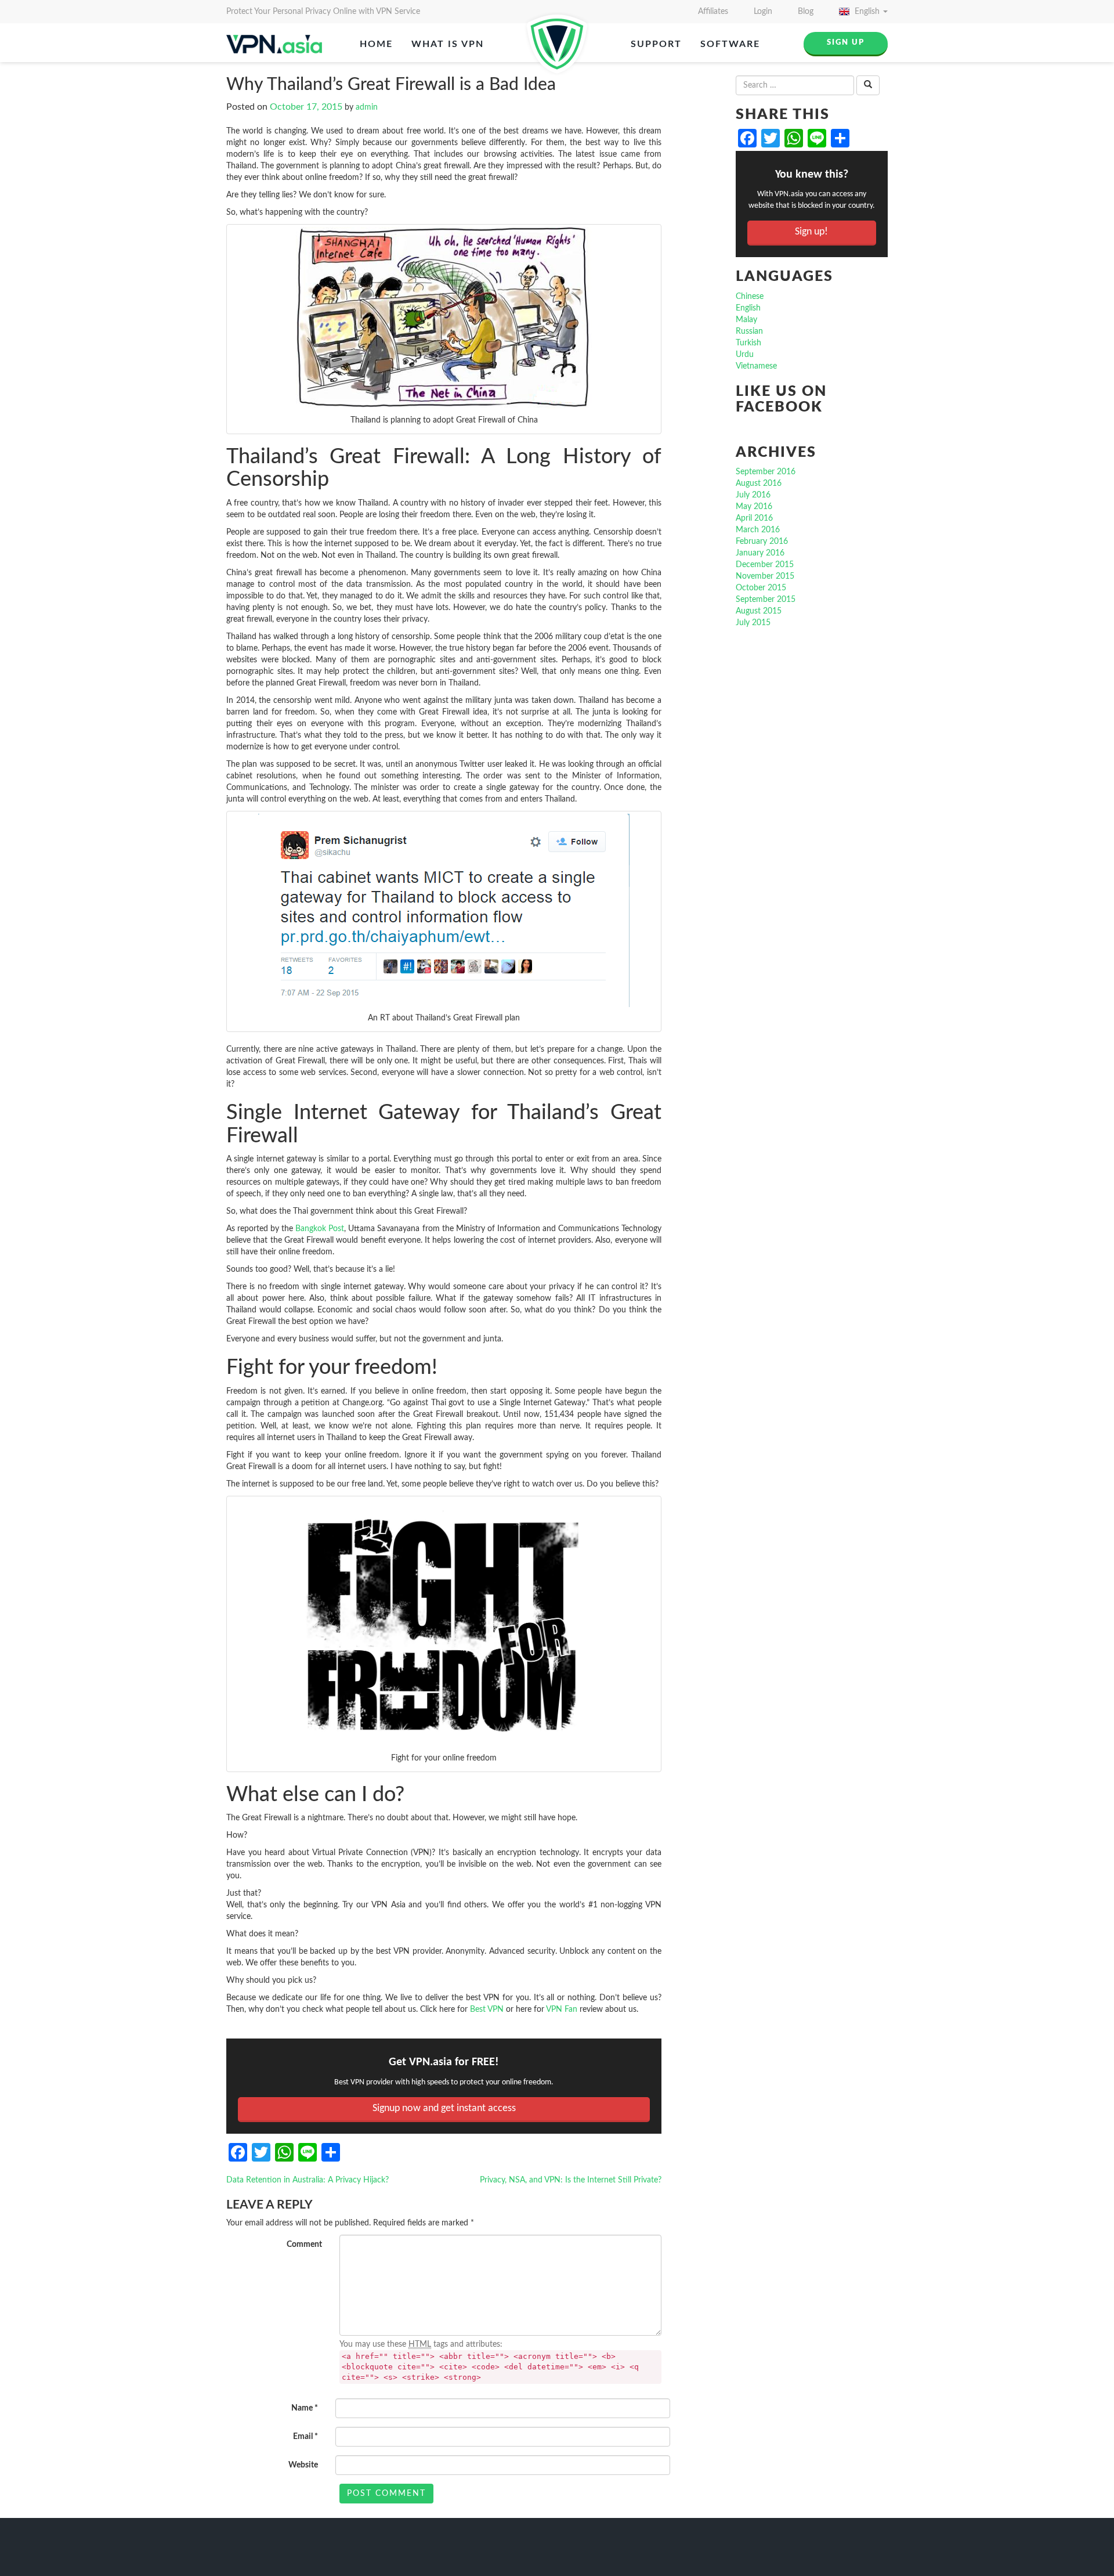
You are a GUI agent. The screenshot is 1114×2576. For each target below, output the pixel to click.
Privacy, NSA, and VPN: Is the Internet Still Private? (571, 2180)
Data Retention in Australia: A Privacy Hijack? (308, 2180)
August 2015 (759, 611)
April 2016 (754, 518)
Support (656, 44)
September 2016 (766, 472)
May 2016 (754, 507)
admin (367, 107)
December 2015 (765, 565)
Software (730, 44)
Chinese (750, 297)
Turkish (748, 343)
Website (303, 2465)
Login (763, 12)
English (867, 12)
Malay (746, 320)
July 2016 (753, 495)
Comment (304, 2245)
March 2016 (758, 530)
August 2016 (759, 484)
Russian (749, 331)
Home (376, 44)
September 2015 (766, 600)
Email (305, 2437)
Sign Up (846, 43)
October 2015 (761, 588)
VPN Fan (562, 2009)
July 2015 (753, 623)
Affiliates (713, 12)
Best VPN (487, 2009)
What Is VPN (448, 44)
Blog (806, 12)
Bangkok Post (320, 1229)
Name (305, 2408)
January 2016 (760, 553)
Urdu (745, 355)
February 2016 (762, 542)
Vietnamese (756, 366)
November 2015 (765, 576)
